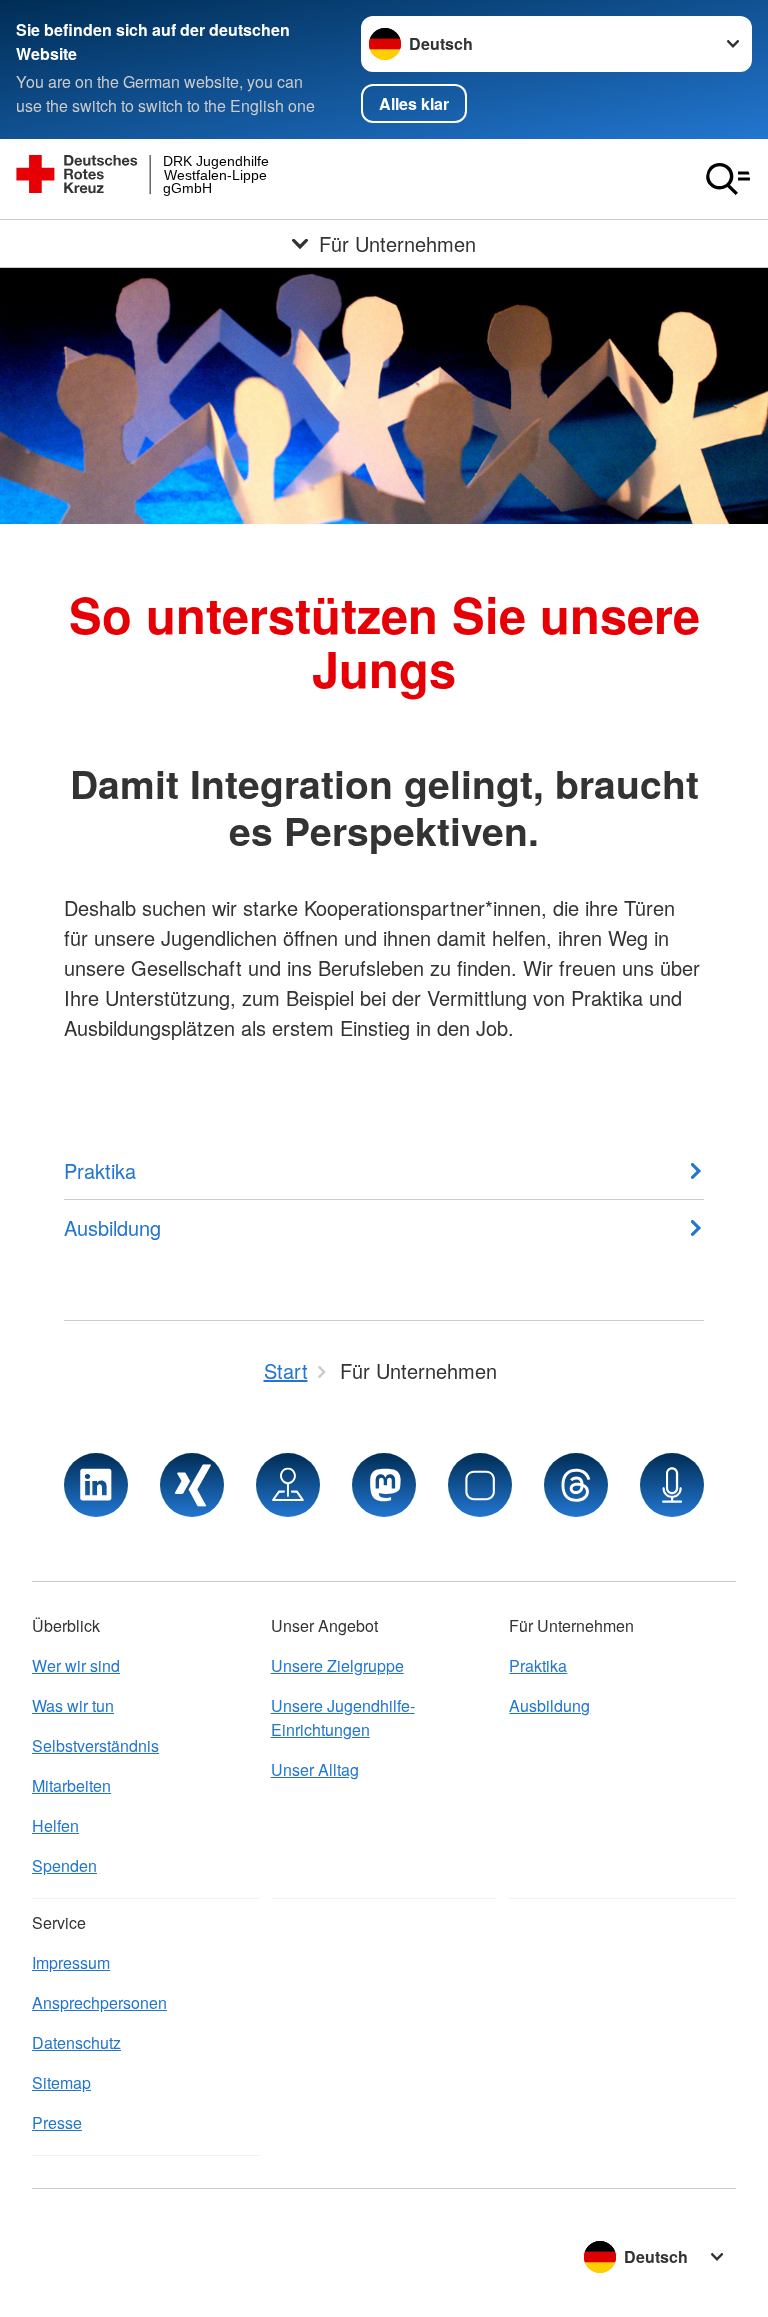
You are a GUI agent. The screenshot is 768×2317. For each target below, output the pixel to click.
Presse (57, 2122)
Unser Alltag (315, 1769)
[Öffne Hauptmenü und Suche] (728, 179)
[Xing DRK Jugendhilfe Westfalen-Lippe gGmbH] (192, 1485)
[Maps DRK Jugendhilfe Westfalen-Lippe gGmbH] (288, 1485)
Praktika (538, 1665)
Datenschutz (76, 2042)
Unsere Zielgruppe (337, 1665)
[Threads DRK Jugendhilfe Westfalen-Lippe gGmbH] (576, 1485)
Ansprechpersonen (99, 2002)
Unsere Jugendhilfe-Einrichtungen (343, 1717)
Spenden (64, 1865)
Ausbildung (549, 1705)
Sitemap (61, 2082)
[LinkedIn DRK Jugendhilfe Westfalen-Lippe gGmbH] (96, 1485)
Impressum (71, 1962)
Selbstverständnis (95, 1745)
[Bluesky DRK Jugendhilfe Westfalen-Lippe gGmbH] (480, 1485)
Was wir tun (73, 1705)
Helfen (55, 1825)
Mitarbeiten (71, 1785)
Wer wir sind (76, 1665)
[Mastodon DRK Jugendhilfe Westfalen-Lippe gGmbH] (384, 1485)
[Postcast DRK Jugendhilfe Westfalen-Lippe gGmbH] (672, 1485)
